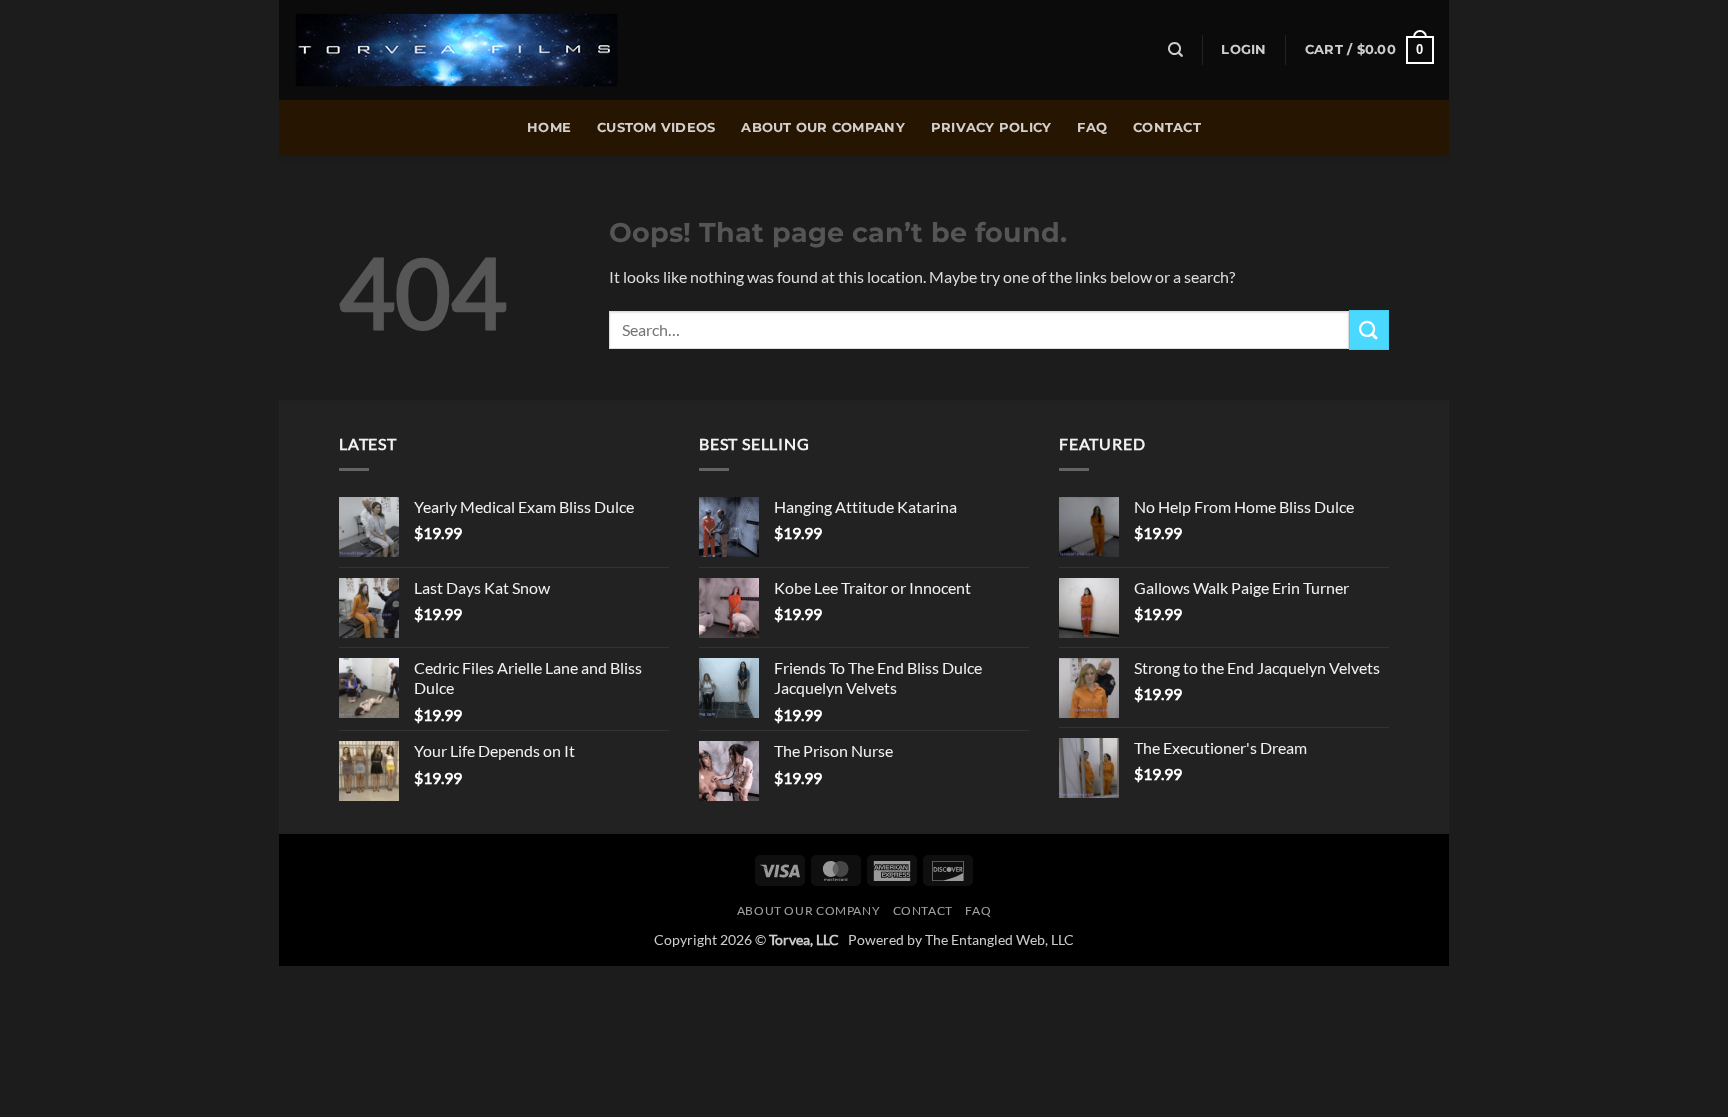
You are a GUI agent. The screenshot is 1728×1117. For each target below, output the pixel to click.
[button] (1243, 50)
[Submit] (1369, 329)
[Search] (1175, 50)
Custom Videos (656, 127)
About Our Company (822, 127)
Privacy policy (991, 127)
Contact (1167, 127)
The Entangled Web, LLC (999, 939)
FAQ (1092, 127)
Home (549, 127)
